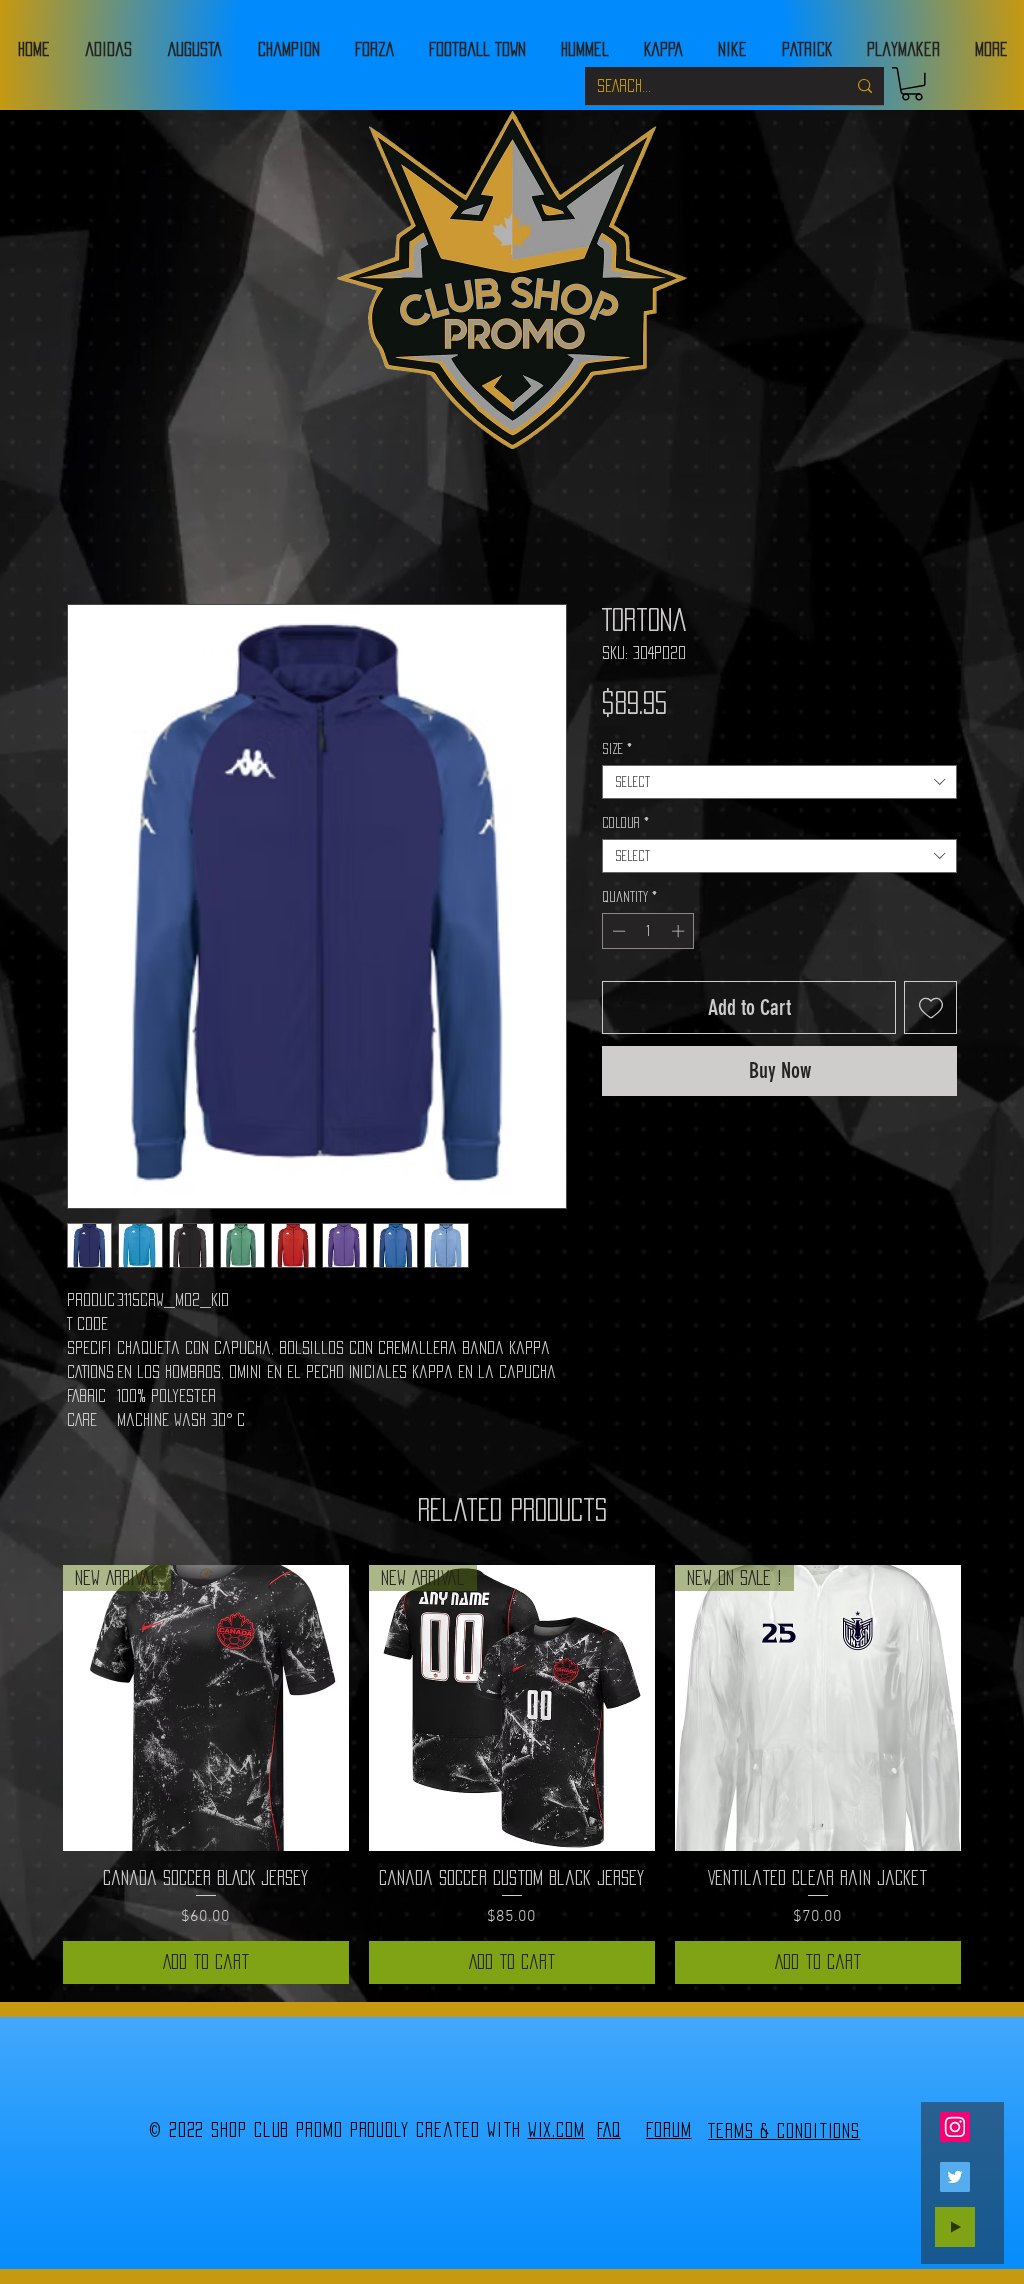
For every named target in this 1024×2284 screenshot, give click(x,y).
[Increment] (680, 931)
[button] (912, 84)
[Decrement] (617, 931)
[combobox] (779, 782)
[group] (512, 1774)
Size (617, 749)
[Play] (955, 2227)
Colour (625, 823)
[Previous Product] (34, 1707)
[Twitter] (955, 2177)
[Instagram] (955, 2127)
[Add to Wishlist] (930, 1007)
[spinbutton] (648, 931)
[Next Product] (990, 1707)
